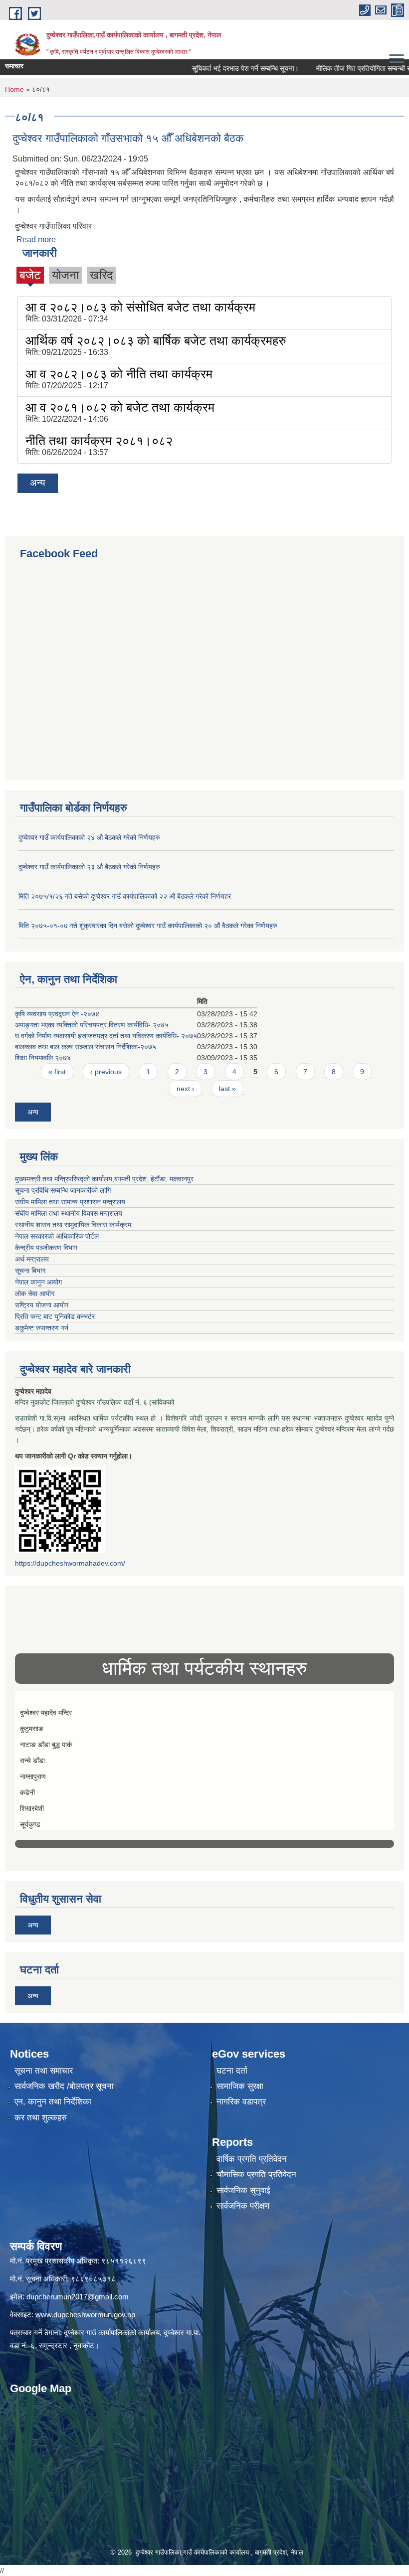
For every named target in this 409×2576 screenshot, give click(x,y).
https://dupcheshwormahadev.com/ (70, 1563)
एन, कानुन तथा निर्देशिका (53, 2102)
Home (14, 89)
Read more (36, 240)
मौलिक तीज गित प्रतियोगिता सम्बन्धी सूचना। (343, 68)
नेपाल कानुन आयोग (38, 1282)
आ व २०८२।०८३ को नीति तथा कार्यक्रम (119, 374)
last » (227, 1089)
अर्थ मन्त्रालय (32, 1259)
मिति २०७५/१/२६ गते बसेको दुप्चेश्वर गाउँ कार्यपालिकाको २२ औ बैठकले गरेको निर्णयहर (125, 896)
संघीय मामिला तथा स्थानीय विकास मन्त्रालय (69, 1213)
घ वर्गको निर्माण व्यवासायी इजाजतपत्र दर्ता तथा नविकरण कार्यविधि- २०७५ (106, 1036)
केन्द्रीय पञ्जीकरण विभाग (46, 1248)
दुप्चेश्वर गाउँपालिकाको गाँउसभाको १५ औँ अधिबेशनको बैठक (128, 138)
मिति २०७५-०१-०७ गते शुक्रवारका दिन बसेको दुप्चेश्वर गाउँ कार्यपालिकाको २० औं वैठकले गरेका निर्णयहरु (148, 926)
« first (57, 1072)
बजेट (30, 275)
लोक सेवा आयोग (35, 1293)
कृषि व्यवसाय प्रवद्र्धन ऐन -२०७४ (57, 1014)
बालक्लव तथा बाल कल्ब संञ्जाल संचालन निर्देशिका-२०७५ (86, 1047)
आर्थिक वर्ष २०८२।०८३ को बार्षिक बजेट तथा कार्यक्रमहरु (156, 340)
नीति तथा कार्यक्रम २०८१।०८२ (99, 441)
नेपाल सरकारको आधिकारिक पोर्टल (57, 1236)
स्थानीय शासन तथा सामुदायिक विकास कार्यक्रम (73, 1225)
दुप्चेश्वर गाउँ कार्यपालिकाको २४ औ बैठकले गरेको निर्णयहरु (89, 837)
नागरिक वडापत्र (241, 2102)
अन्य (38, 483)
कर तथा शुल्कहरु (41, 2118)
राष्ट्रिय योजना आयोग (42, 1305)
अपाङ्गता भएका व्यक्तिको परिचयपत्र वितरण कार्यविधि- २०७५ (92, 1025)
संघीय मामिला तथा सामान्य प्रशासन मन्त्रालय (70, 1202)
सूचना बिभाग (30, 1271)
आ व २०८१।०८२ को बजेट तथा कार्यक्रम (120, 407)
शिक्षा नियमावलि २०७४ (43, 1058)
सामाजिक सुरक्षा (240, 2086)
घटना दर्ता (232, 2071)
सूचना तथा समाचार (44, 2071)
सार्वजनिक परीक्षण (243, 2206)
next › (186, 1089)
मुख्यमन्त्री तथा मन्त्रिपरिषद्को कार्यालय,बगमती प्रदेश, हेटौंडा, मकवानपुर (104, 1179)
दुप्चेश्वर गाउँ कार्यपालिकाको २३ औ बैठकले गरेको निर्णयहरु (89, 867)
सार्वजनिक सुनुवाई (243, 2190)
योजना (65, 275)
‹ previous (106, 1072)
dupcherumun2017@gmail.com (78, 2297)
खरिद (101, 275)
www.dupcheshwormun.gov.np (85, 2315)
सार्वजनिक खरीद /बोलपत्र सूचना (64, 2086)
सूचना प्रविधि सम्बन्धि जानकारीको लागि (63, 1190)
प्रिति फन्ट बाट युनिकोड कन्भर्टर (55, 1316)
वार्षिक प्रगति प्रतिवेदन (252, 2159)
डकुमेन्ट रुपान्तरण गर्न (42, 1328)
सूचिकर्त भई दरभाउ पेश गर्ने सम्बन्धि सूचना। (217, 68)
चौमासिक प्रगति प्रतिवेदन (256, 2174)
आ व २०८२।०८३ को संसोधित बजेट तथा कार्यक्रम (140, 307)
